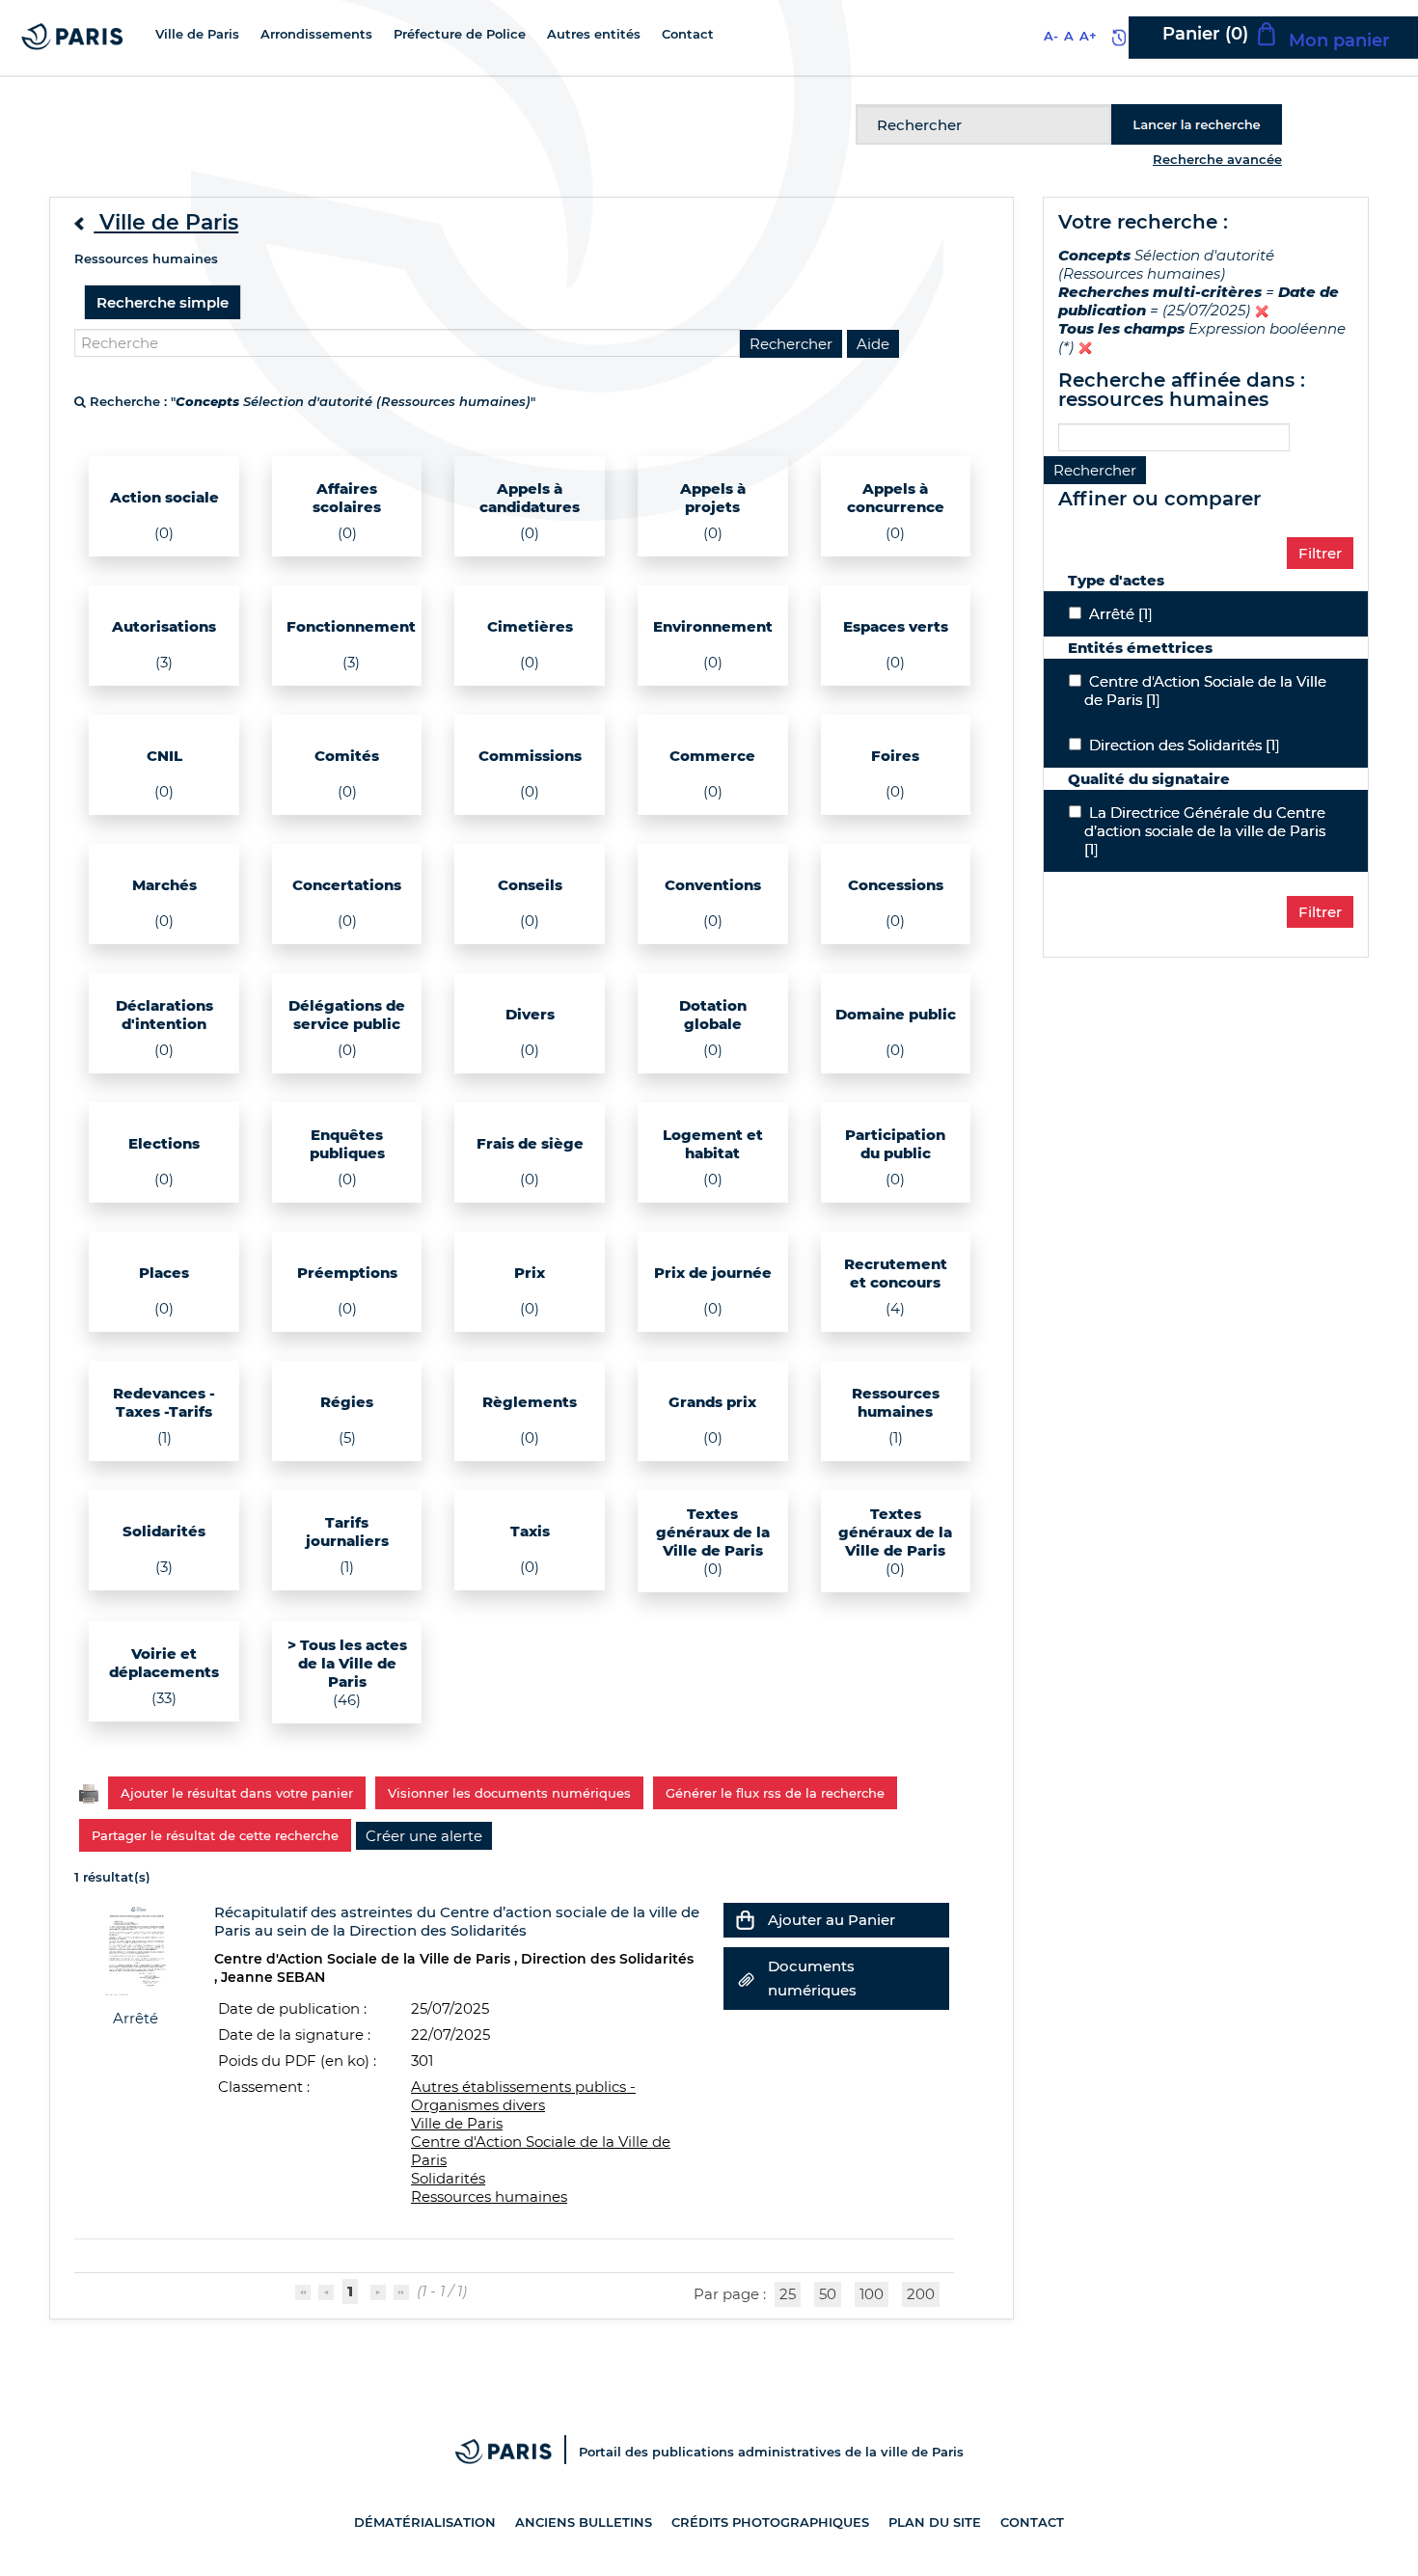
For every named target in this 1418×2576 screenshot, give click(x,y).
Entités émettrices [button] (1140, 648)
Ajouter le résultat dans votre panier (237, 1793)
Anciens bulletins (584, 2522)
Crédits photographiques (770, 2522)
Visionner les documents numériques (509, 1793)
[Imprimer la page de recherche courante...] (89, 1791)
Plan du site (935, 2522)
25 (788, 2294)
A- (1051, 36)
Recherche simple (163, 302)
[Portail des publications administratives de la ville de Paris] (517, 2452)
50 (828, 2294)
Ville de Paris (457, 2123)
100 (872, 2294)
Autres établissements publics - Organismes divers (523, 2096)
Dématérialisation (425, 2522)
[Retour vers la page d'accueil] (72, 35)
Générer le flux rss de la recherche (775, 1793)
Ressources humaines (489, 2196)
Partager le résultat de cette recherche (215, 1835)
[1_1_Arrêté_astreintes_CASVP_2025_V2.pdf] (136, 1950)
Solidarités (448, 2178)
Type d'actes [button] (1116, 580)
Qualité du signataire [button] (1149, 779)
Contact (1032, 2522)
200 (921, 2294)
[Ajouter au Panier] (746, 1920)
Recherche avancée (1217, 159)
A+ (1088, 36)
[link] (424, 1836)
